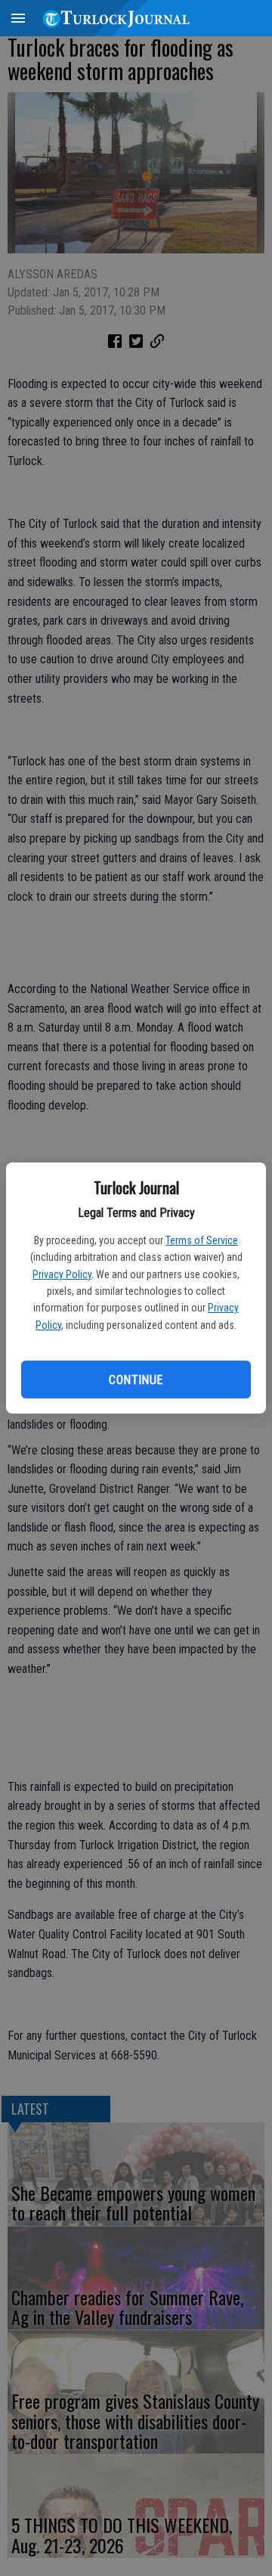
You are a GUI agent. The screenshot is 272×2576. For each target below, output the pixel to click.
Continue (136, 1380)
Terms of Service (202, 1240)
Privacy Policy (62, 1274)
